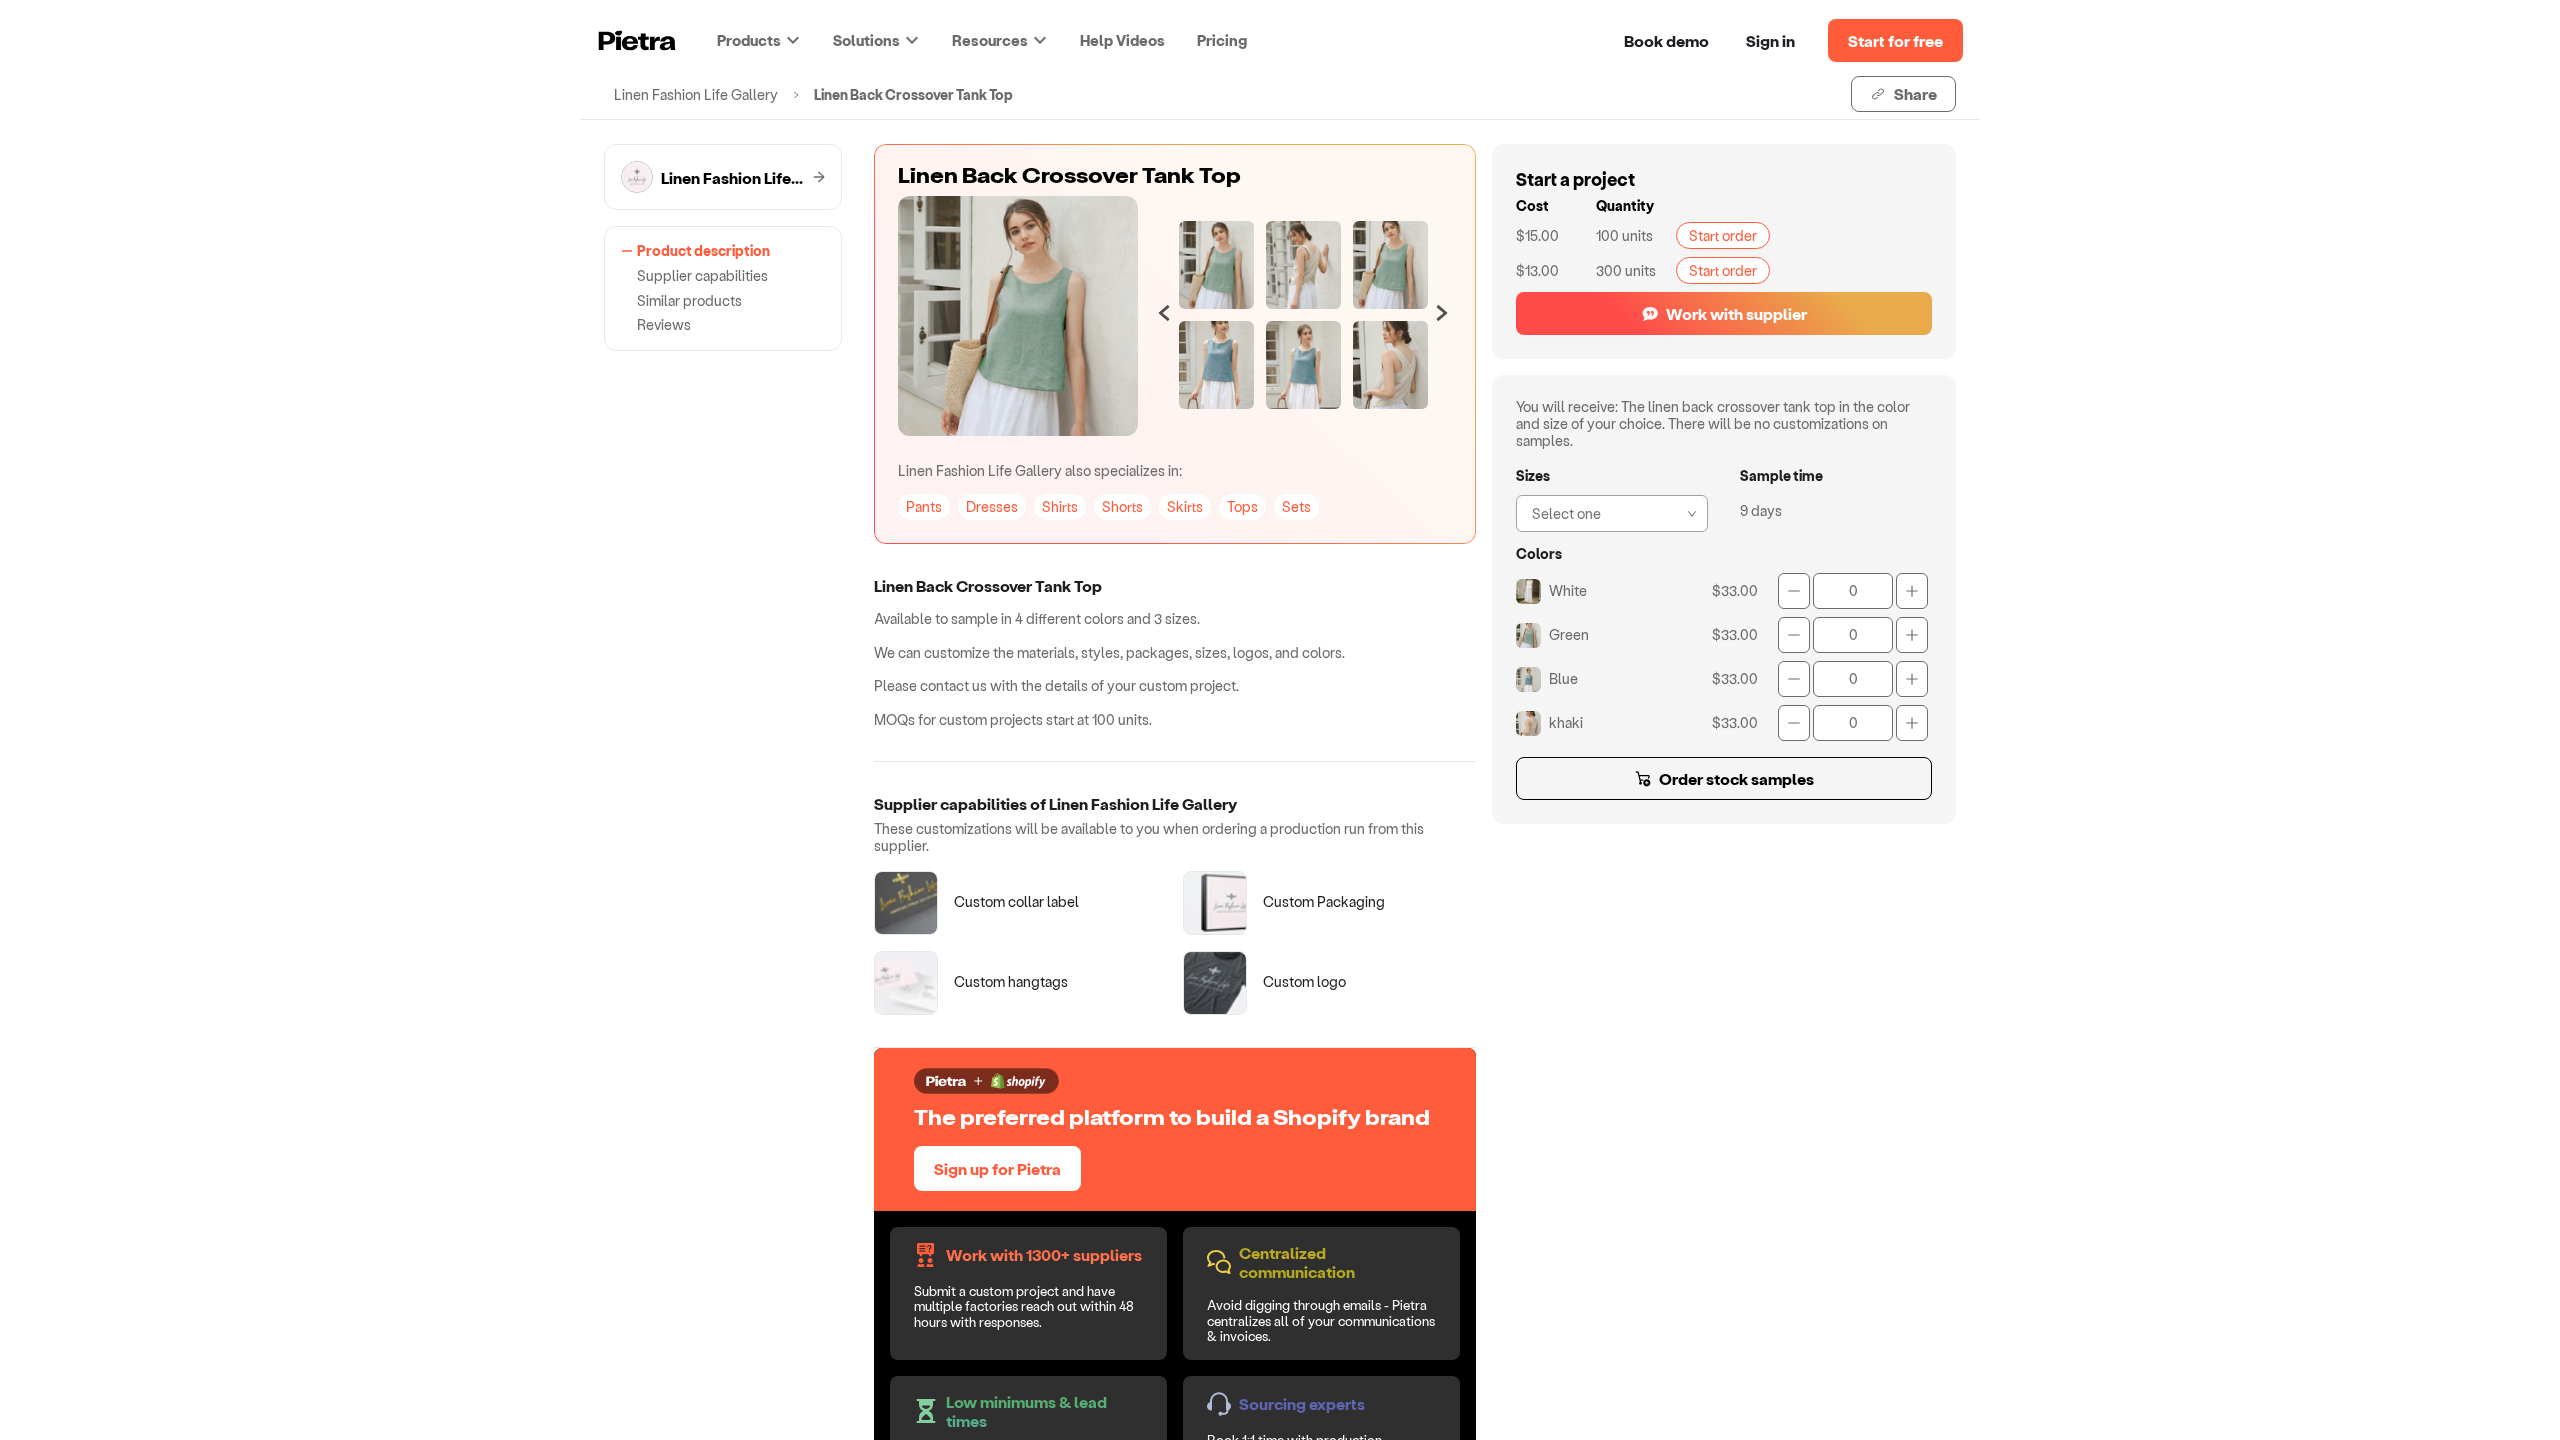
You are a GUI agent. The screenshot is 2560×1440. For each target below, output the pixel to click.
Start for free (1895, 40)
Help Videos (1122, 40)
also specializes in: (1040, 470)
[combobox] (1606, 511)
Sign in (1770, 40)
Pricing (1222, 40)
